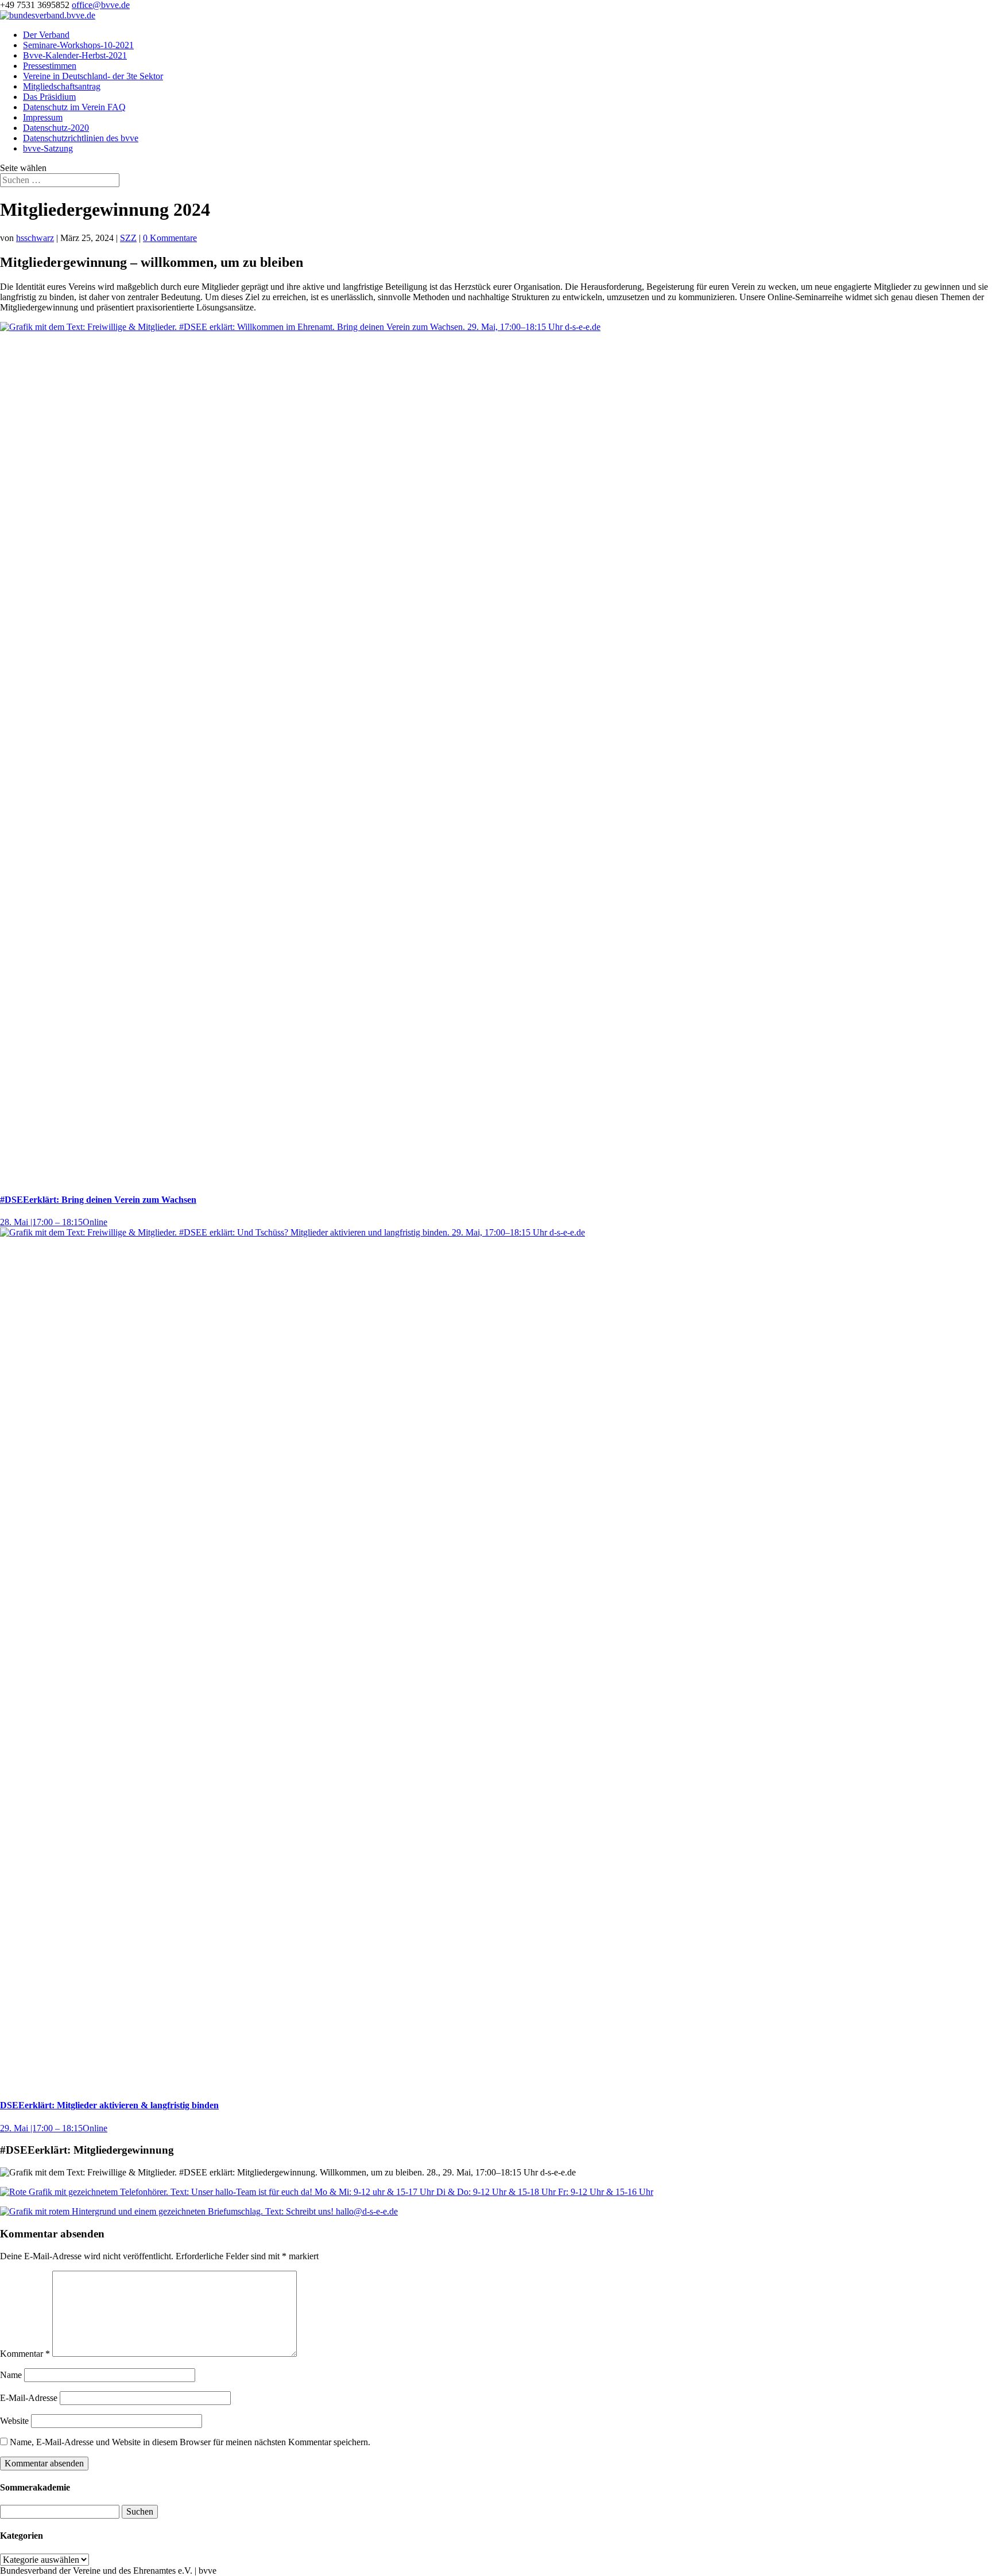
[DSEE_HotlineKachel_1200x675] (327, 2192)
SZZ (128, 238)
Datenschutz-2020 (56, 128)
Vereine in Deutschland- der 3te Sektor (93, 76)
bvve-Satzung (48, 148)
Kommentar (25, 2354)
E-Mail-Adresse (29, 2398)
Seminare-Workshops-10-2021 (78, 45)
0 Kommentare (170, 238)
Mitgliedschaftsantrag (62, 86)
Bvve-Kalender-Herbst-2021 (75, 55)
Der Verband (46, 35)
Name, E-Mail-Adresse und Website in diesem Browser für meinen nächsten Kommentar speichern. (190, 2442)
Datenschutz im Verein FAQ (74, 107)
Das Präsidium (49, 97)
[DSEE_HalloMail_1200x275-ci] (199, 2211)
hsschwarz (35, 238)
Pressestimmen (50, 66)
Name (11, 2375)
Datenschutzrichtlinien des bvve (81, 138)
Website (14, 2421)
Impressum (43, 117)
